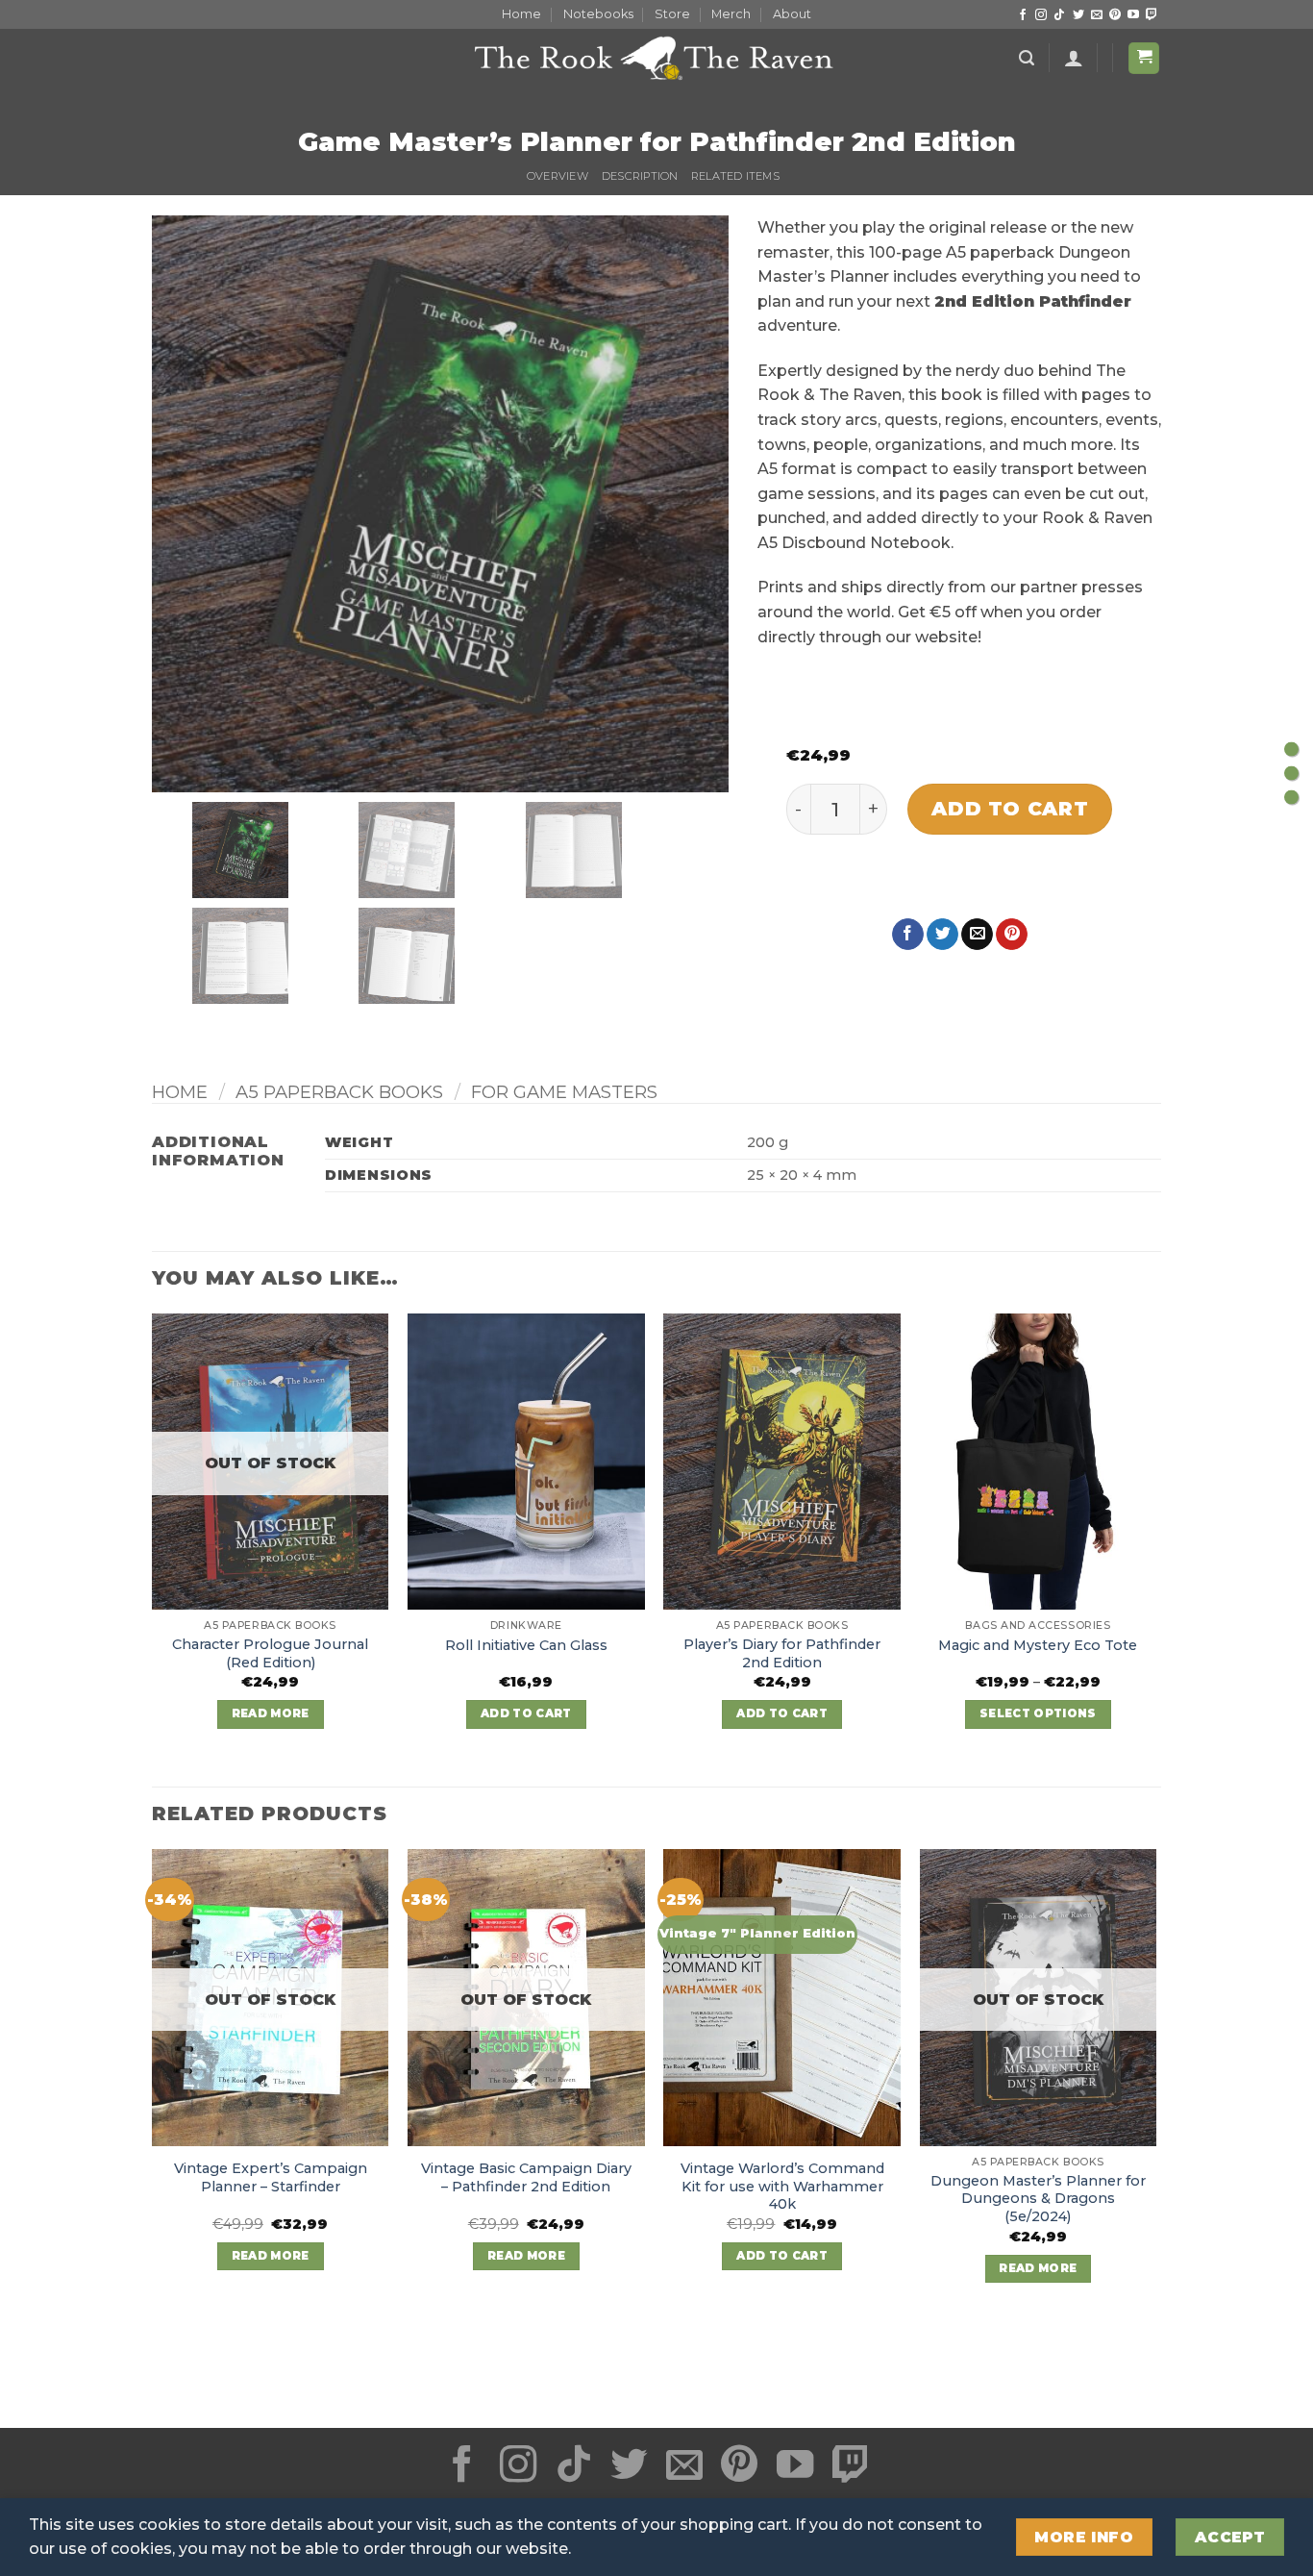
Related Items (735, 176)
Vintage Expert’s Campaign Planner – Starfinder (271, 2177)
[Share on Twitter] (942, 935)
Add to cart (1010, 808)
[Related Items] (1291, 797)
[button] (1027, 58)
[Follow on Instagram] (1041, 15)
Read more (271, 1713)
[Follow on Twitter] (1078, 15)
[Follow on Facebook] (1023, 15)
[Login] (1074, 58)
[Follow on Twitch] (1152, 15)
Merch (731, 14)
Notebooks (598, 14)
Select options (1038, 1713)
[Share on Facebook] (908, 935)
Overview (557, 176)
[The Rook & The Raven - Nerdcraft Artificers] (656, 58)
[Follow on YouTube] (1133, 15)
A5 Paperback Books (339, 1092)
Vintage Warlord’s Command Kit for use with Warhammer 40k (782, 2186)
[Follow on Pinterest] (1115, 15)
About (792, 14)
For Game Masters (564, 1092)
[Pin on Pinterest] (1012, 935)
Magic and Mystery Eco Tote (1038, 1645)
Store (672, 14)
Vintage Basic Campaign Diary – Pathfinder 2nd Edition (526, 2177)
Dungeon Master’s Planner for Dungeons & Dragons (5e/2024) (1038, 2199)
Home (521, 14)
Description (640, 176)
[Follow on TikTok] (1059, 15)
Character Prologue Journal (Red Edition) (270, 1653)
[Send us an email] (1097, 15)
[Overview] (1291, 749)
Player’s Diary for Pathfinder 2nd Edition (782, 1653)
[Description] (1291, 773)
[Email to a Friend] (977, 935)
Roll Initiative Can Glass (526, 1645)
